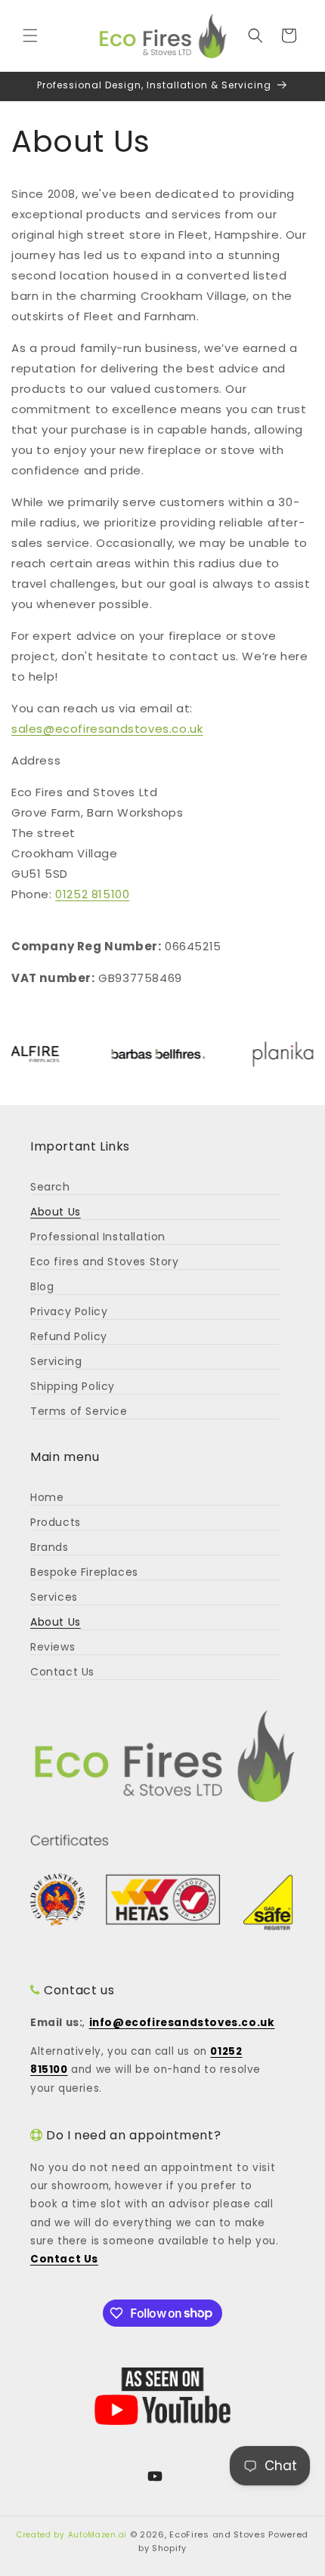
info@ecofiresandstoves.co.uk (182, 2023)
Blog (42, 1286)
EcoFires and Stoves (217, 2534)
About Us (56, 1212)
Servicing (56, 1361)
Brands (50, 1547)
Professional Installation (98, 1237)
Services (54, 1597)
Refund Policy (69, 1336)
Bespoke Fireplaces (84, 1572)
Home (47, 1497)
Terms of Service (79, 1411)
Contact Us (62, 1672)
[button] (30, 36)
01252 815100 (92, 894)
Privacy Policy (69, 1311)
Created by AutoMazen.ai (72, 2535)
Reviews (53, 1647)
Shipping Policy (73, 1386)
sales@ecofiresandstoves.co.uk (107, 729)
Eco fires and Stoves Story (105, 1262)
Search (50, 1187)
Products (56, 1522)
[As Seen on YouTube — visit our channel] (162, 2396)
